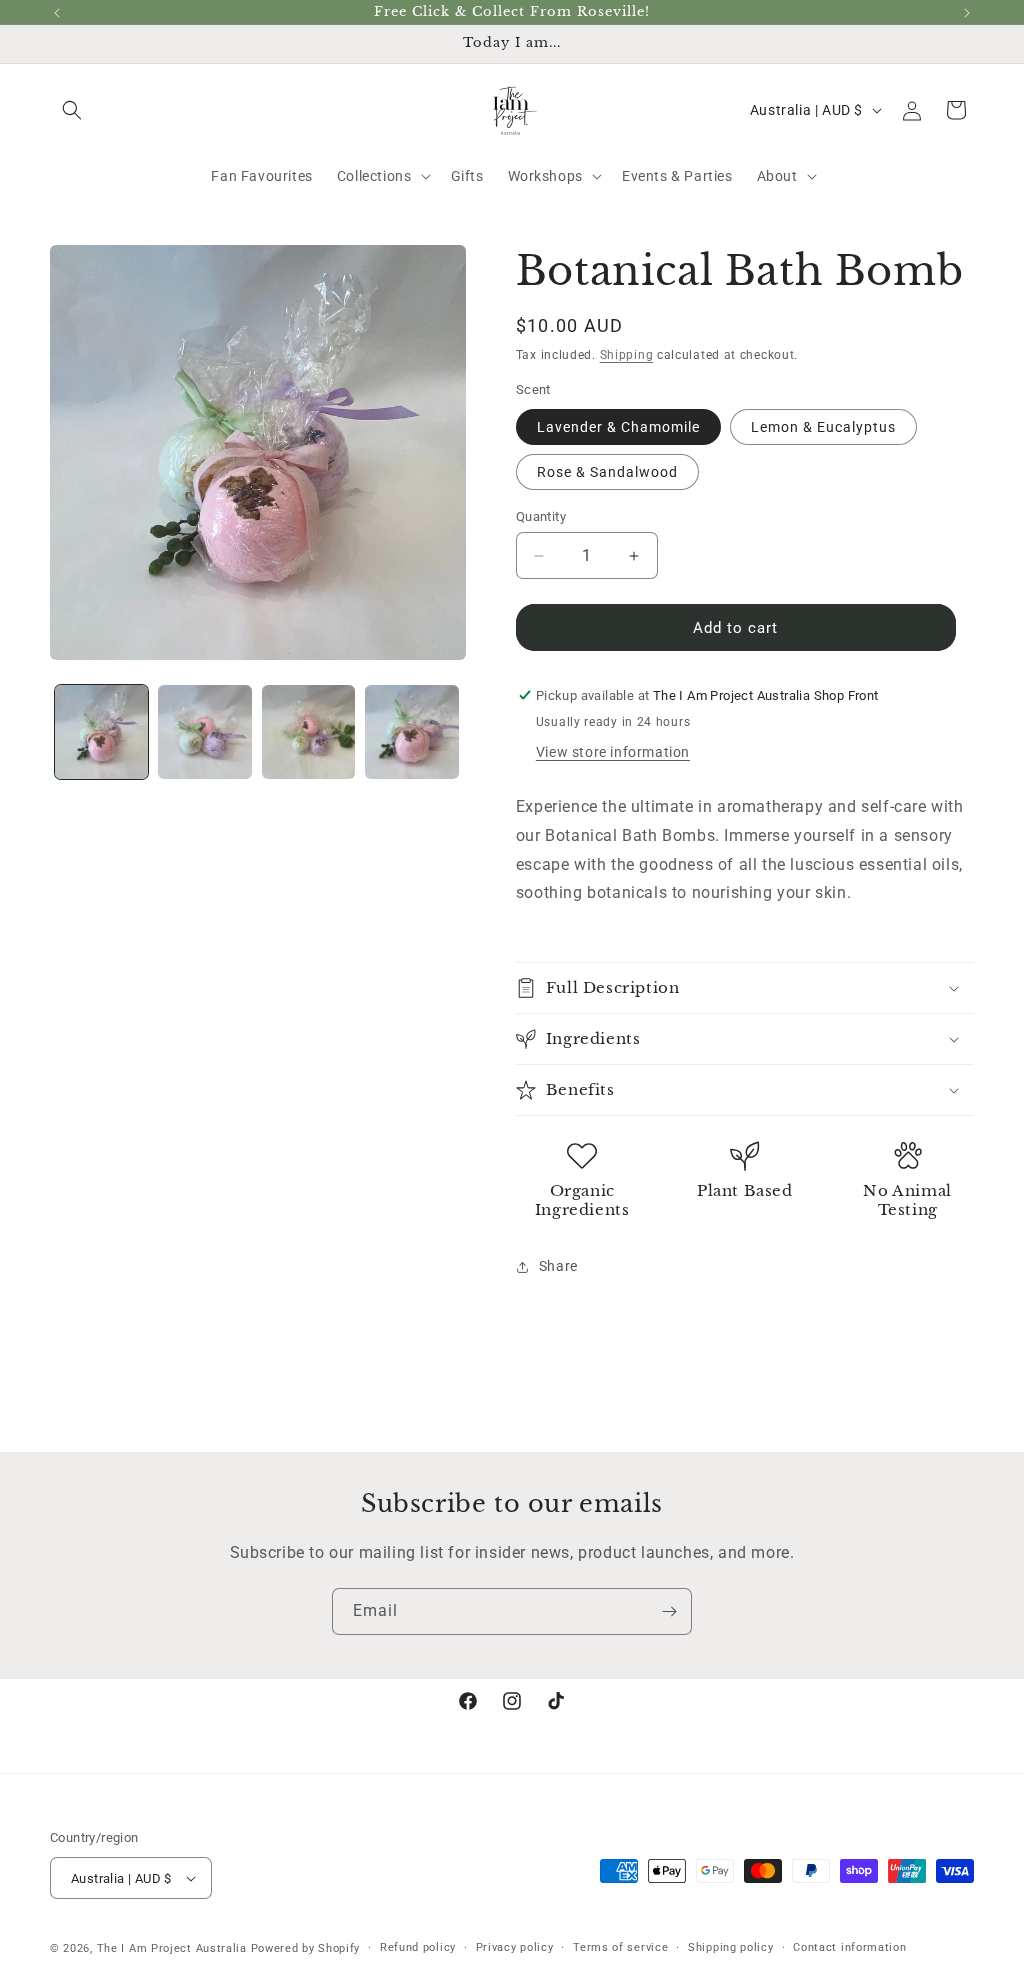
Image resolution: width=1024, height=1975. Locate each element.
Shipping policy (731, 1947)
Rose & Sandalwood (607, 472)
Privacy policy (515, 1947)
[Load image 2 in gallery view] (204, 731)
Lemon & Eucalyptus (823, 427)
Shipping (627, 355)
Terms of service (620, 1947)
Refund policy (418, 1947)
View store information (613, 752)
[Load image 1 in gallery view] (101, 731)
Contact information (849, 1947)
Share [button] (558, 1266)
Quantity (541, 516)
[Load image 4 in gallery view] (411, 731)
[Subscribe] (669, 1611)
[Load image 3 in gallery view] (308, 731)
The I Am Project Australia (172, 1948)
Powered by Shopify (306, 1948)
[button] (72, 110)
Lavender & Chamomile (618, 427)
